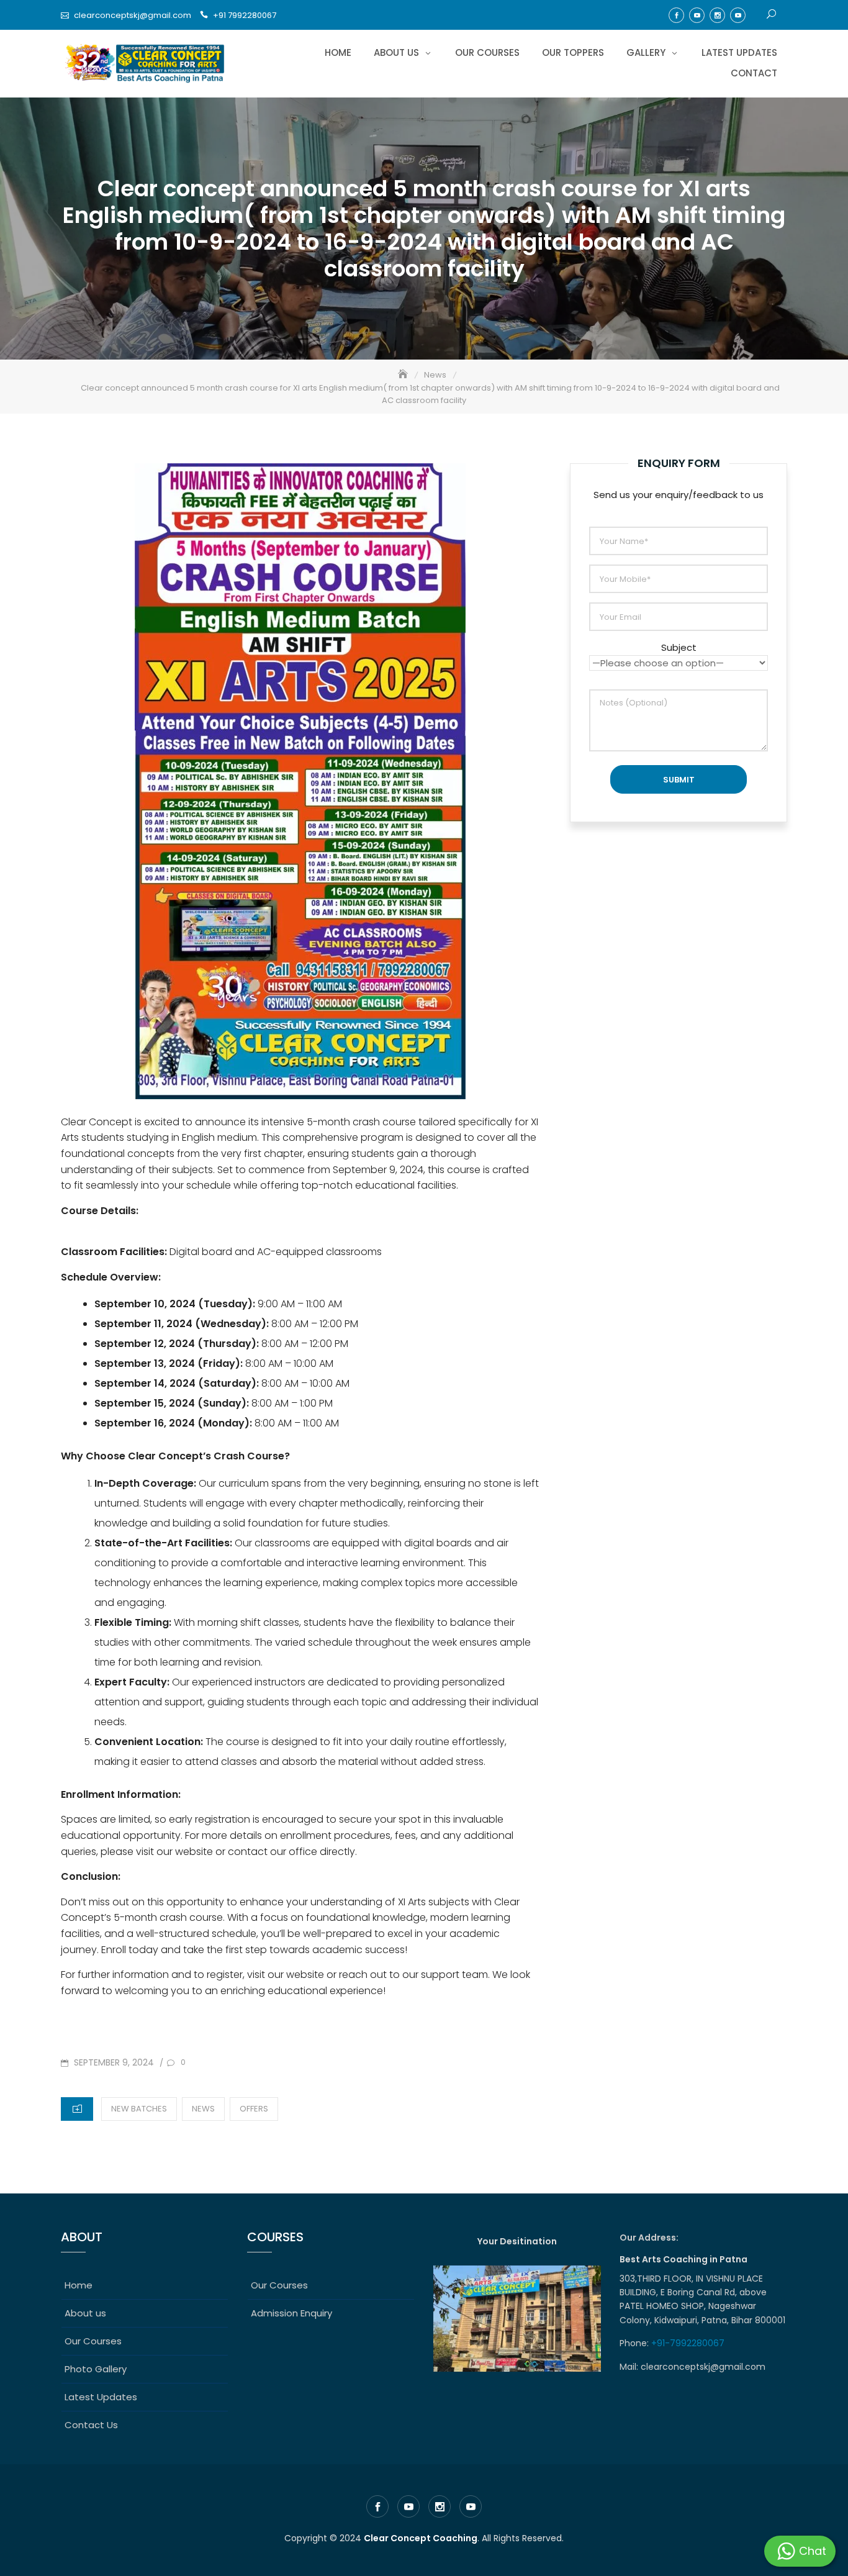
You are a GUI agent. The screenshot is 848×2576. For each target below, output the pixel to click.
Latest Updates (739, 52)
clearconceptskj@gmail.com (133, 15)
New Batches (139, 2109)
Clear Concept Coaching (421, 2538)
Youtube (697, 15)
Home (338, 52)
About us (396, 52)
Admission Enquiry (291, 2313)
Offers (254, 2109)
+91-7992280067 (689, 2343)
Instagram (717, 15)
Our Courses (487, 52)
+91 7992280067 (245, 15)
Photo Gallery (96, 2369)
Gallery (646, 52)
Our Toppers (573, 52)
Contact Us (91, 2425)
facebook (676, 15)
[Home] (404, 375)
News (203, 2109)
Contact (754, 73)
